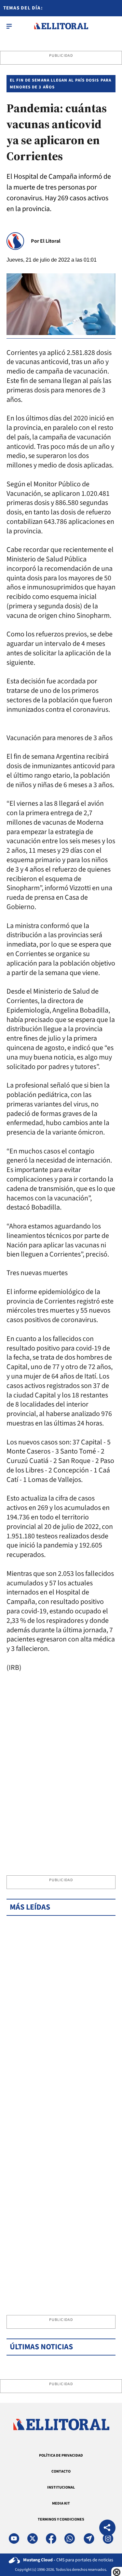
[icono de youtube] (14, 2538)
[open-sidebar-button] (9, 26)
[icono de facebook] (51, 2538)
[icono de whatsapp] (70, 2538)
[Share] (107, 2529)
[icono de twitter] (33, 2538)
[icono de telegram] (89, 2538)
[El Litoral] (61, 26)
